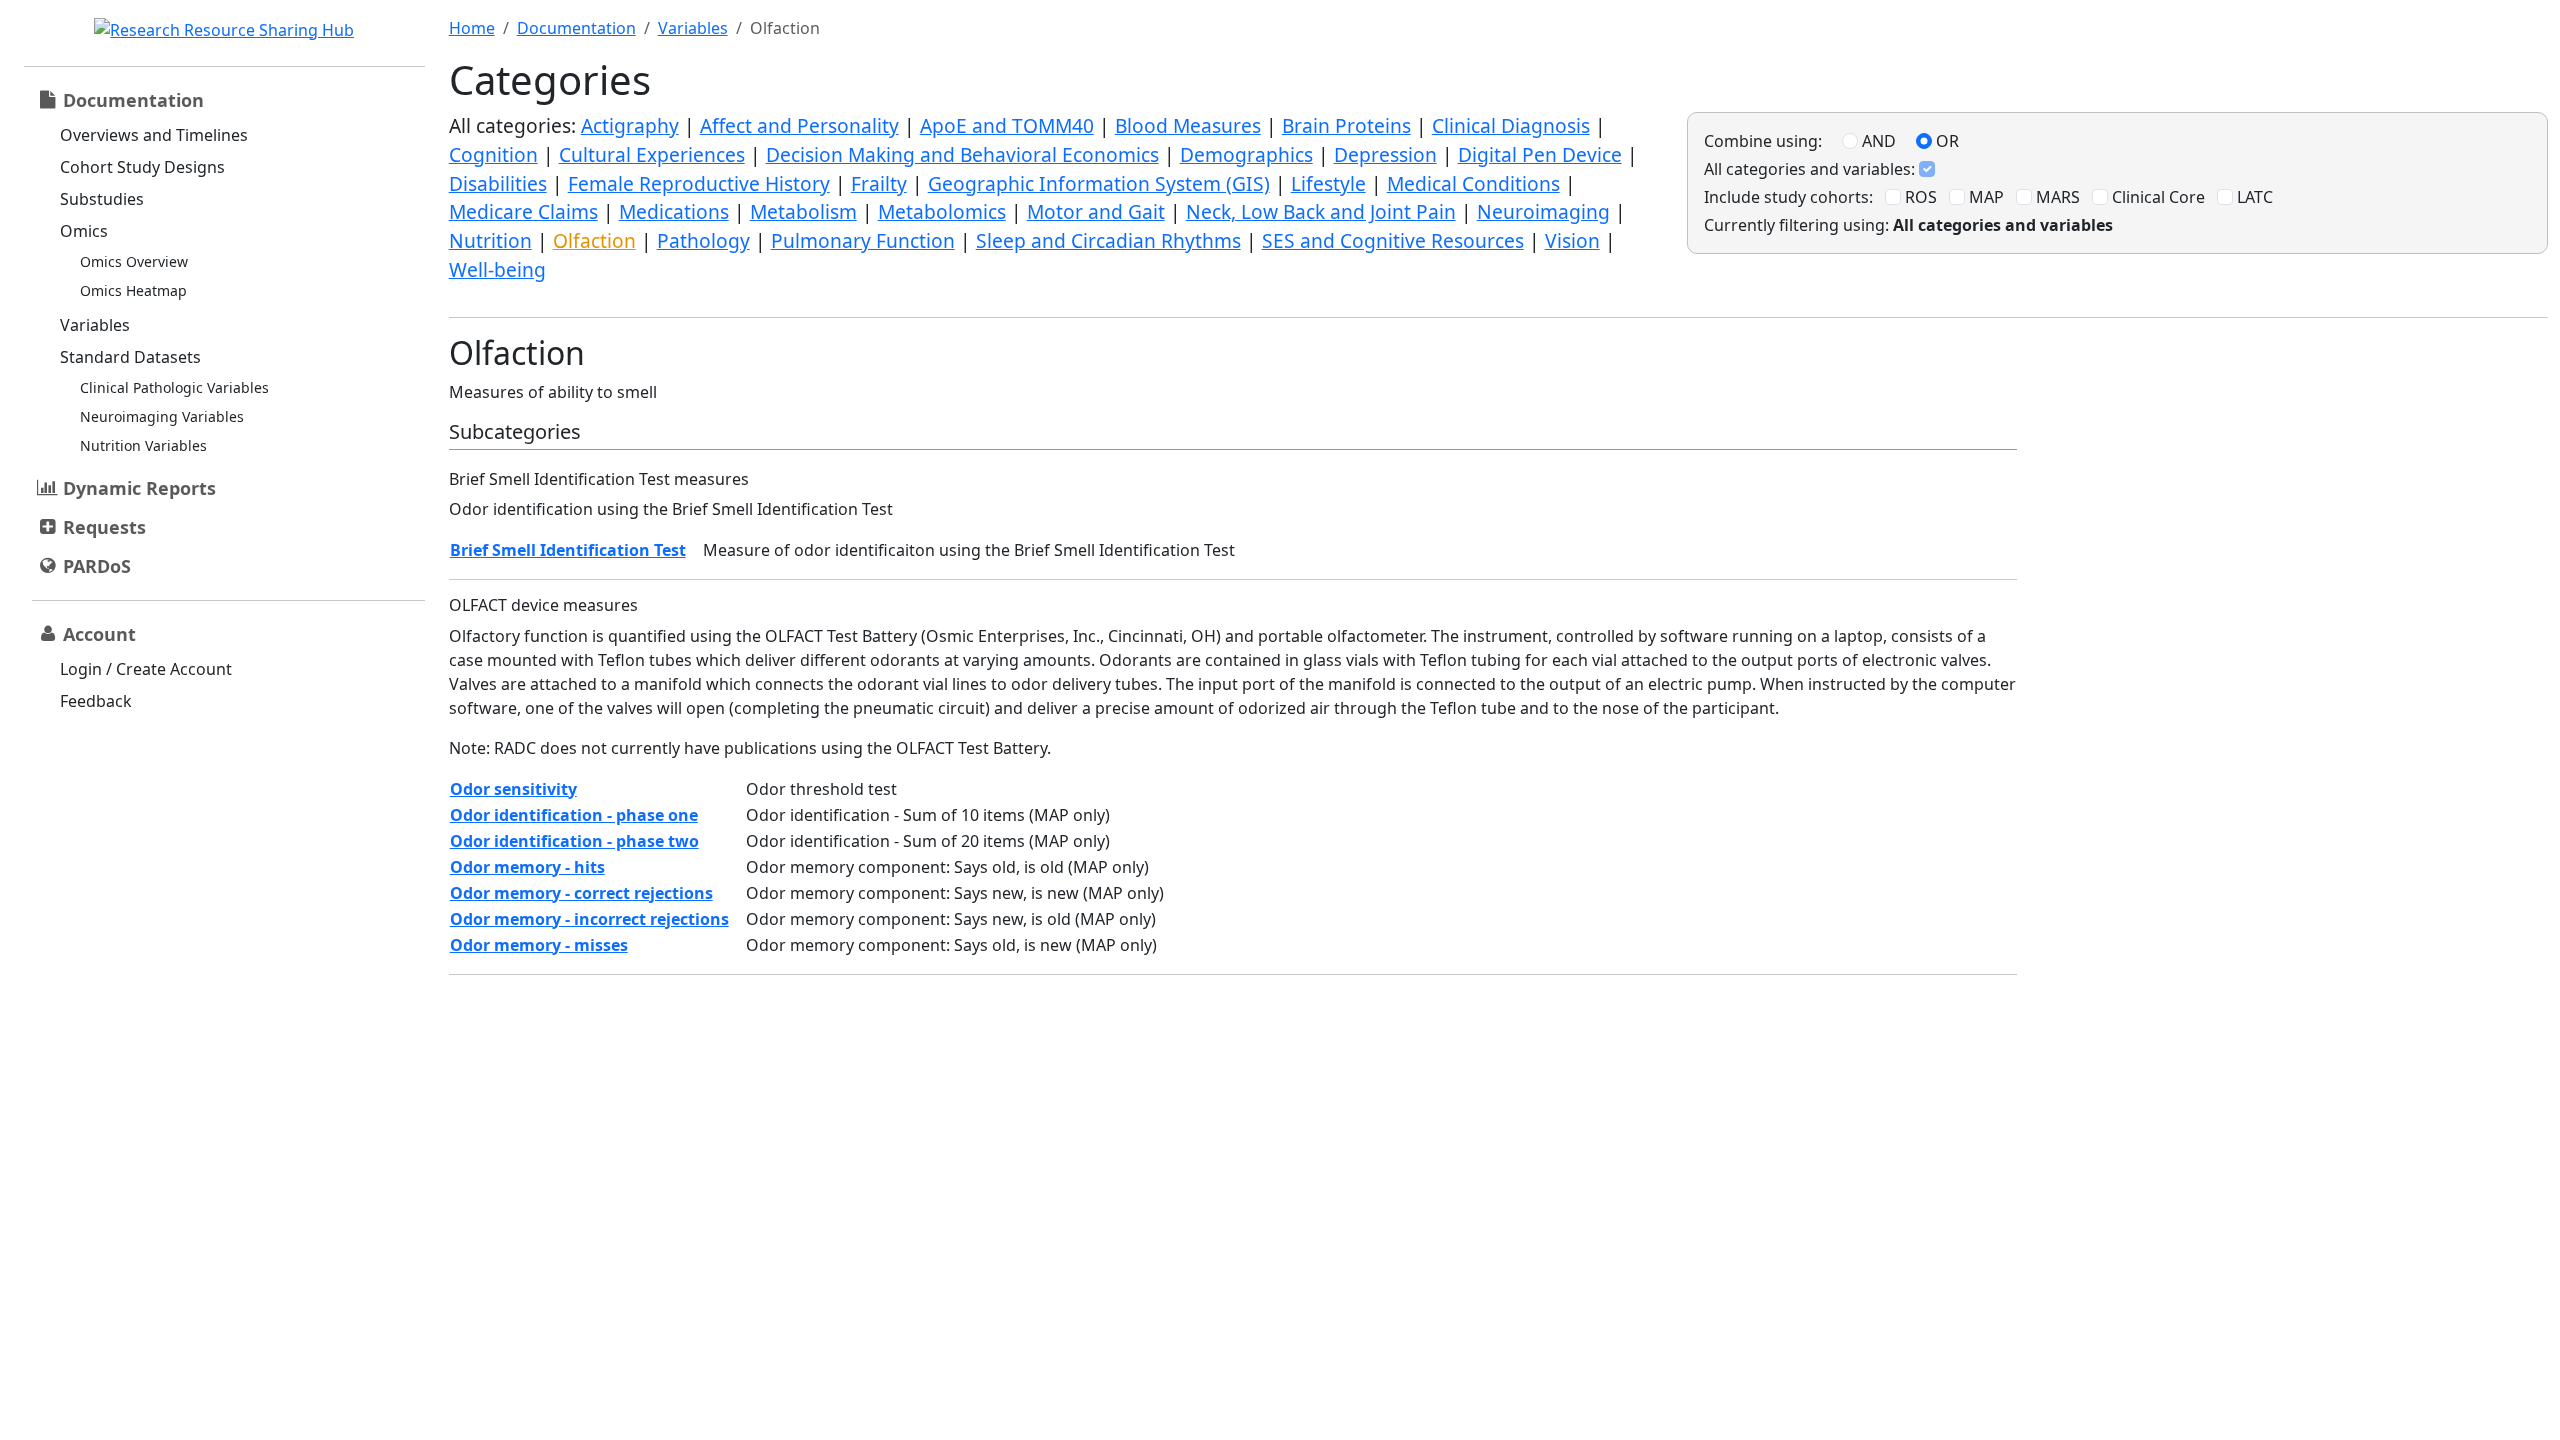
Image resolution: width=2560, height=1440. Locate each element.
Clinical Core (2156, 197)
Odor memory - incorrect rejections (589, 919)
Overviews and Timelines (154, 135)
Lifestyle (1328, 183)
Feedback (96, 701)
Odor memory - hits (527, 867)
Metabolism (803, 211)
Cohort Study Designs (142, 167)
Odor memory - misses (539, 945)
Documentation (576, 28)
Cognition (493, 154)
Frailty (879, 183)
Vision (1572, 240)
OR (1945, 141)
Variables (95, 325)
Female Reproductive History (699, 183)
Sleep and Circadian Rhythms (1108, 240)
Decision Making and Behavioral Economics (962, 154)
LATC (2253, 197)
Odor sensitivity (513, 789)
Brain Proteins (1346, 125)
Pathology (703, 240)
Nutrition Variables (143, 445)
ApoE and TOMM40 (1007, 125)
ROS (1919, 197)
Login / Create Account (146, 669)
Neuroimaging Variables (162, 416)
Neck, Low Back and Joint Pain (1321, 211)
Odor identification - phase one (574, 815)
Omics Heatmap (133, 290)
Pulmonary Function (863, 240)
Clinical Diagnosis (1511, 125)
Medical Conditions (1473, 183)
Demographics (1246, 154)
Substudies (102, 199)
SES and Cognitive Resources (1393, 240)
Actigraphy (630, 125)
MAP (1984, 197)
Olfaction (594, 240)
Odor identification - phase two (574, 841)
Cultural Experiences (652, 154)
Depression (1385, 154)
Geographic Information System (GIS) (1099, 183)
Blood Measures (1188, 125)
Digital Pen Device (1540, 154)
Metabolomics (942, 211)
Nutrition (490, 240)
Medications (674, 211)
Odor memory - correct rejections (581, 893)
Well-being (497, 269)
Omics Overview (134, 261)
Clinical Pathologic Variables (174, 387)
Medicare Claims (523, 211)
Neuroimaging (1543, 211)
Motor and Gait (1096, 211)
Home (472, 28)
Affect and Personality (799, 125)
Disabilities (498, 183)
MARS (2056, 197)
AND (1877, 141)
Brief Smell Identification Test (568, 550)
